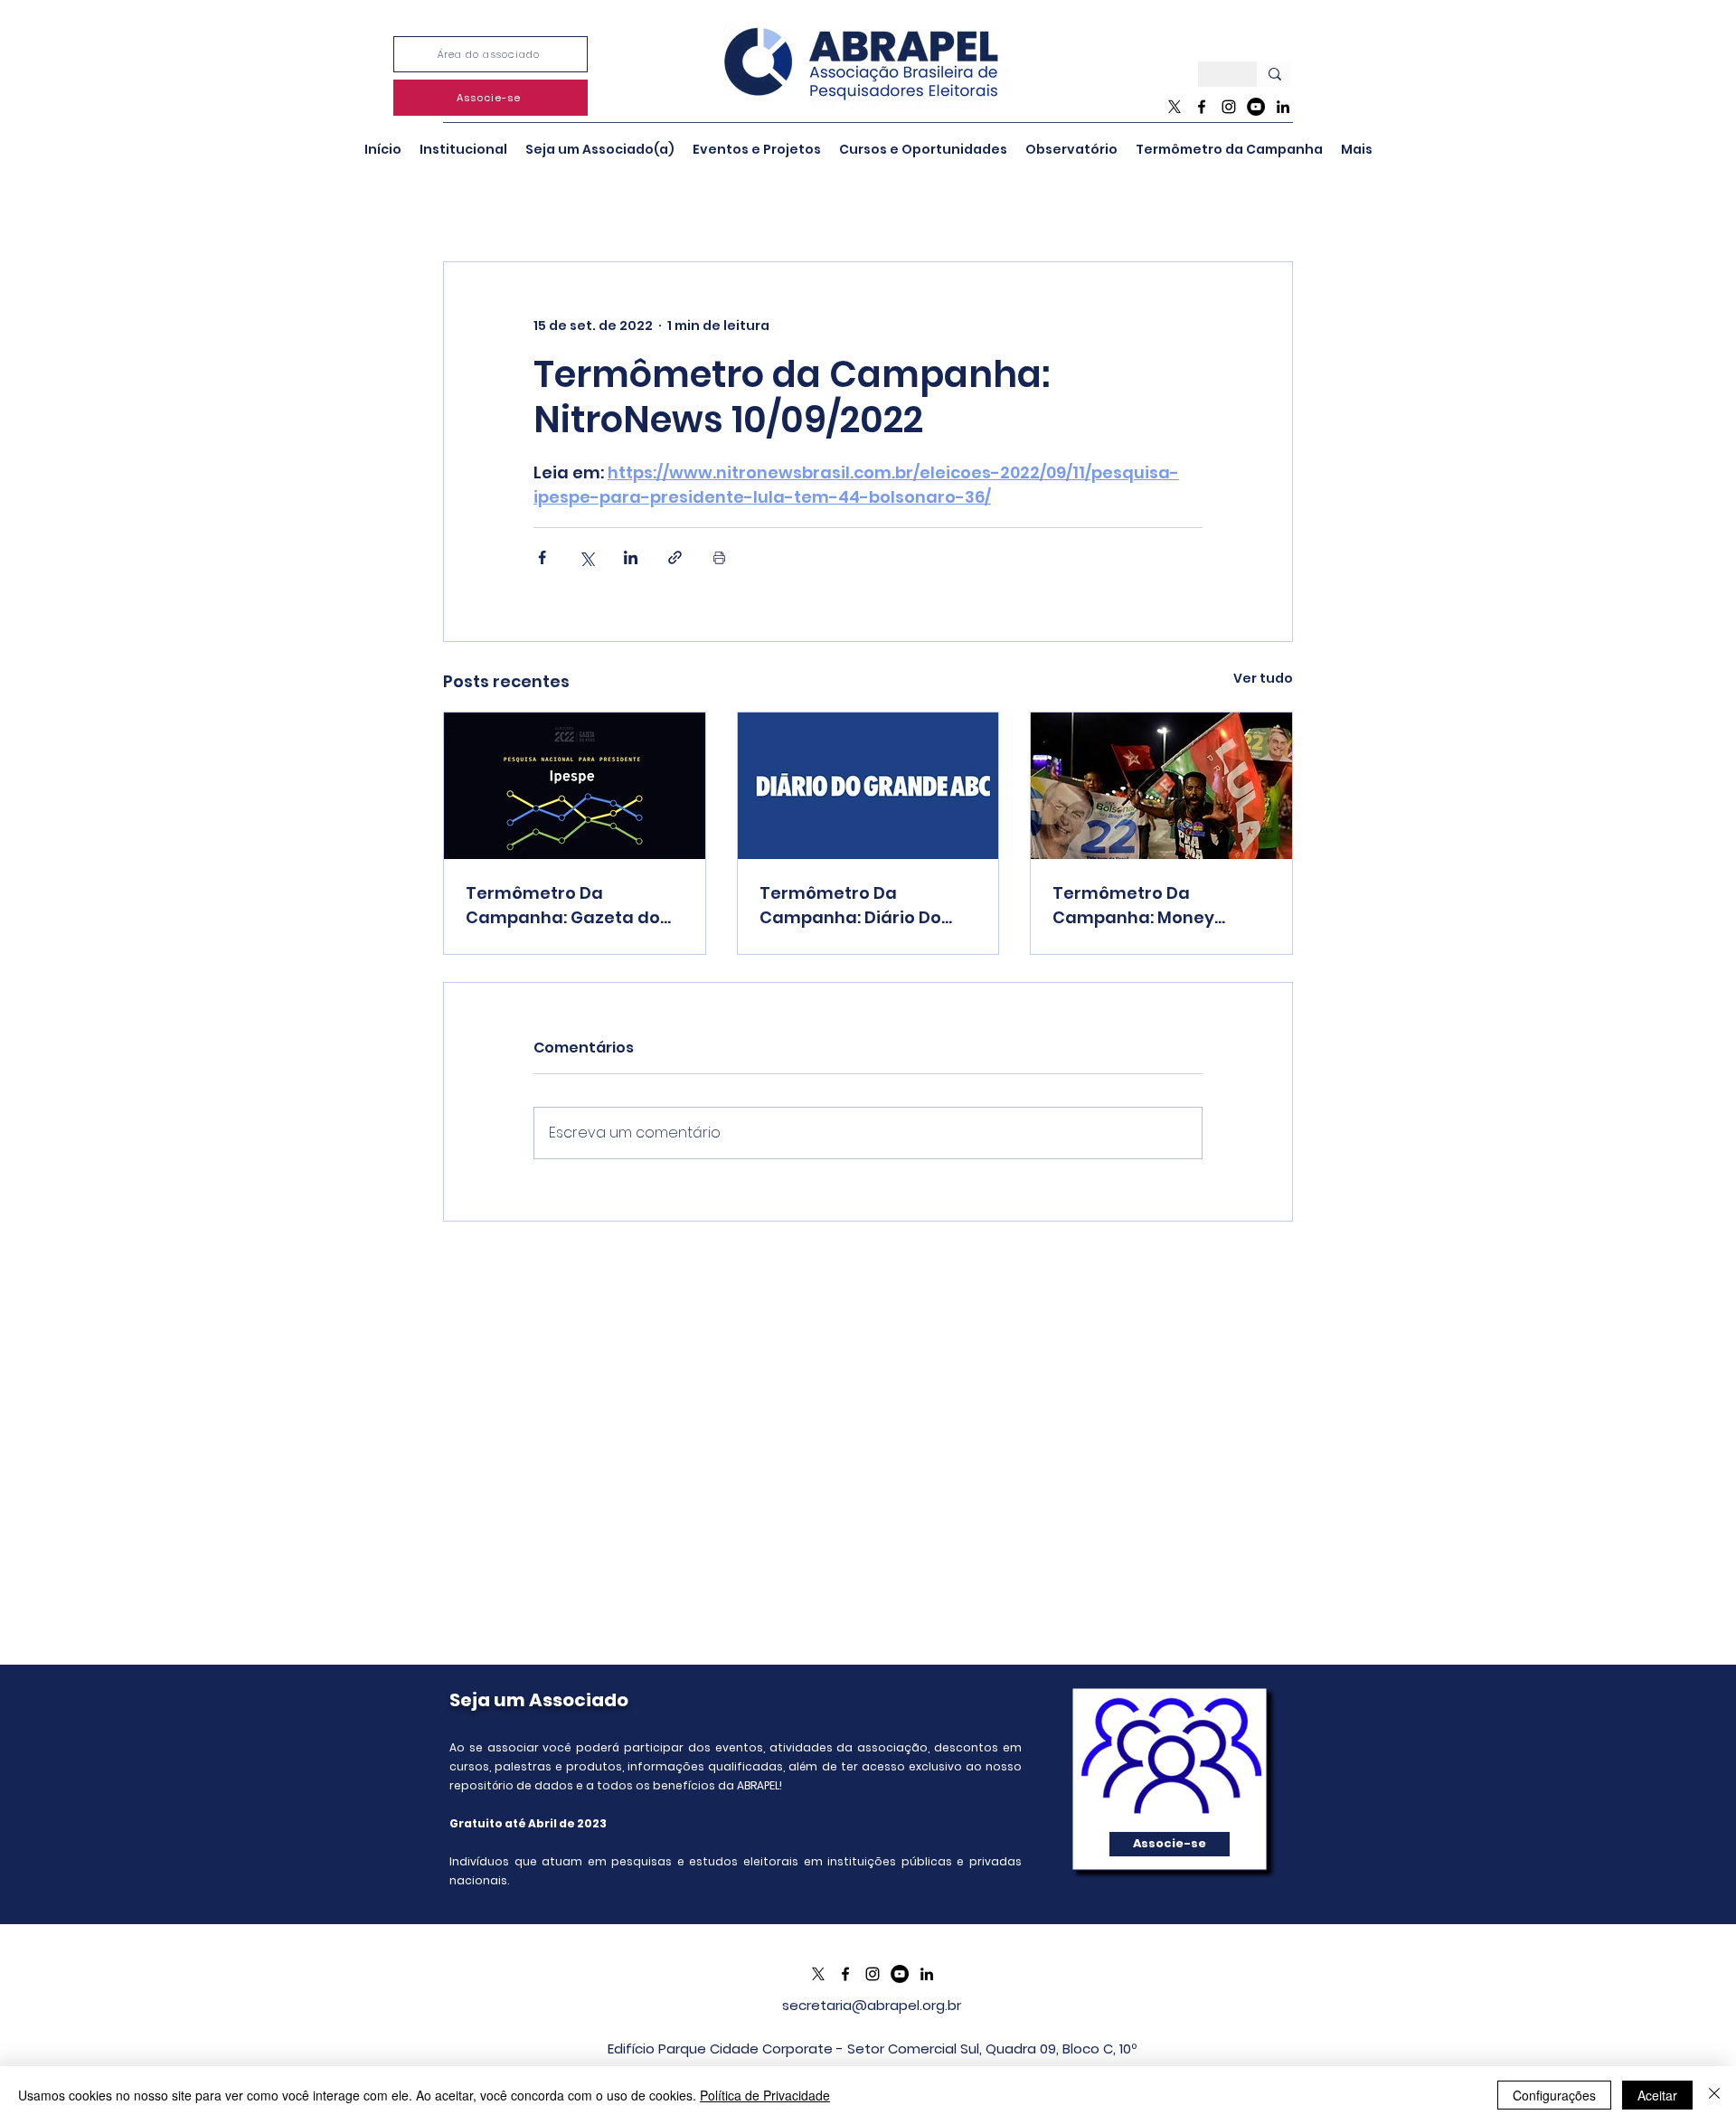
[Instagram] (1229, 107)
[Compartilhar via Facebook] (542, 557)
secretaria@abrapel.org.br (872, 2005)
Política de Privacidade (765, 2095)
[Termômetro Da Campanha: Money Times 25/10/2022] (1161, 786)
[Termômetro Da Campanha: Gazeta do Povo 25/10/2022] (575, 786)
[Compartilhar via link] (675, 557)
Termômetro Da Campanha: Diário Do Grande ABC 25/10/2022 (858, 906)
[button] (463, 149)
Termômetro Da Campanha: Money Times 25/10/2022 (1133, 906)
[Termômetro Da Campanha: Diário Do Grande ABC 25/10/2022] (868, 786)
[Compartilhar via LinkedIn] (631, 557)
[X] (1175, 107)
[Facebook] (1202, 107)
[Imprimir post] (719, 557)
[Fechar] (1714, 2095)
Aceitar (1657, 2095)
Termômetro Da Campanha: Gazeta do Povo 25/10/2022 (563, 906)
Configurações (1554, 2095)
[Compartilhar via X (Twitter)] (586, 557)
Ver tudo (1263, 678)
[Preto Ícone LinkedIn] (1283, 107)
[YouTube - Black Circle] (1256, 107)
